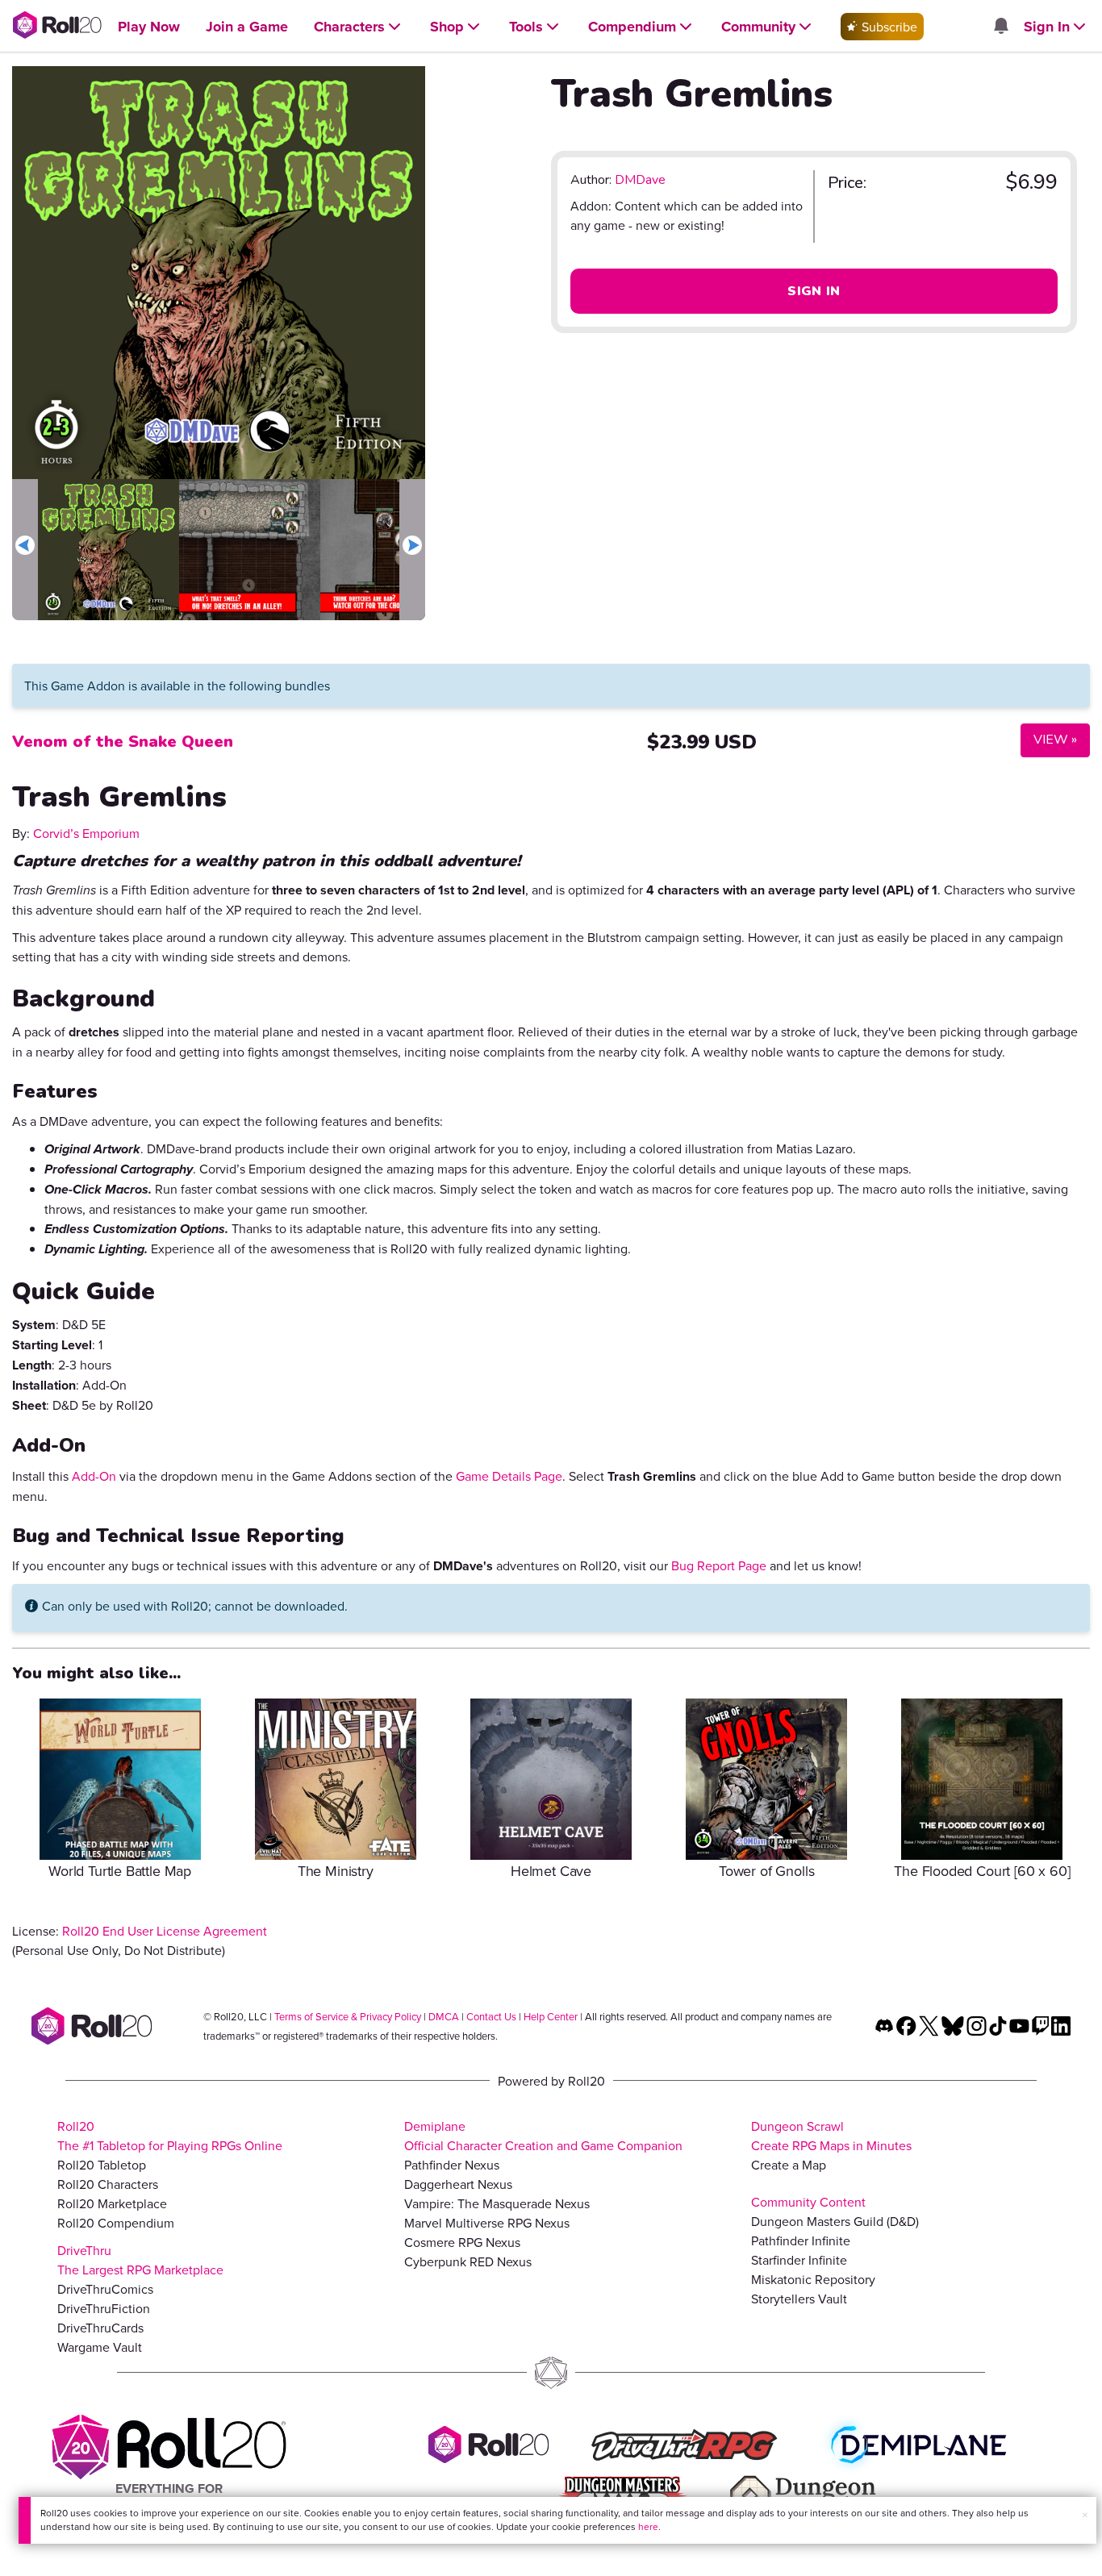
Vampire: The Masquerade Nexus (497, 2203)
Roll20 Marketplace (112, 2203)
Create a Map (789, 2165)
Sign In (814, 291)
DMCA (444, 2016)
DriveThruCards (100, 2328)
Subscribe (888, 27)
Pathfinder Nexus (452, 2165)
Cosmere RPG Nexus (462, 2242)
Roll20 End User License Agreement (165, 1931)
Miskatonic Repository (813, 2279)
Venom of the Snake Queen (123, 742)
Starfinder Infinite (799, 2260)
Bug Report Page (719, 1565)
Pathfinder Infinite (801, 2240)
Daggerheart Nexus (458, 2184)
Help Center (551, 2016)
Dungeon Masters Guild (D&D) (835, 2221)
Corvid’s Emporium (86, 833)
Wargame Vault (100, 2347)
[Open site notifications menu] (1000, 27)
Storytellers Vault (799, 2299)
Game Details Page (509, 1476)
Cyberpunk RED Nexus (468, 2261)
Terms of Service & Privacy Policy (348, 2016)
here (648, 2526)
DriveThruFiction (104, 2308)
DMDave (640, 180)
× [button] (1085, 2515)
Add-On (94, 1476)
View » (1049, 739)
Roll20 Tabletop (102, 2165)
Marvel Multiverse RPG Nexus (487, 2223)
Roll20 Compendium (116, 2223)
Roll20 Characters (108, 2184)
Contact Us (491, 2016)
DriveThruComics (105, 2289)
